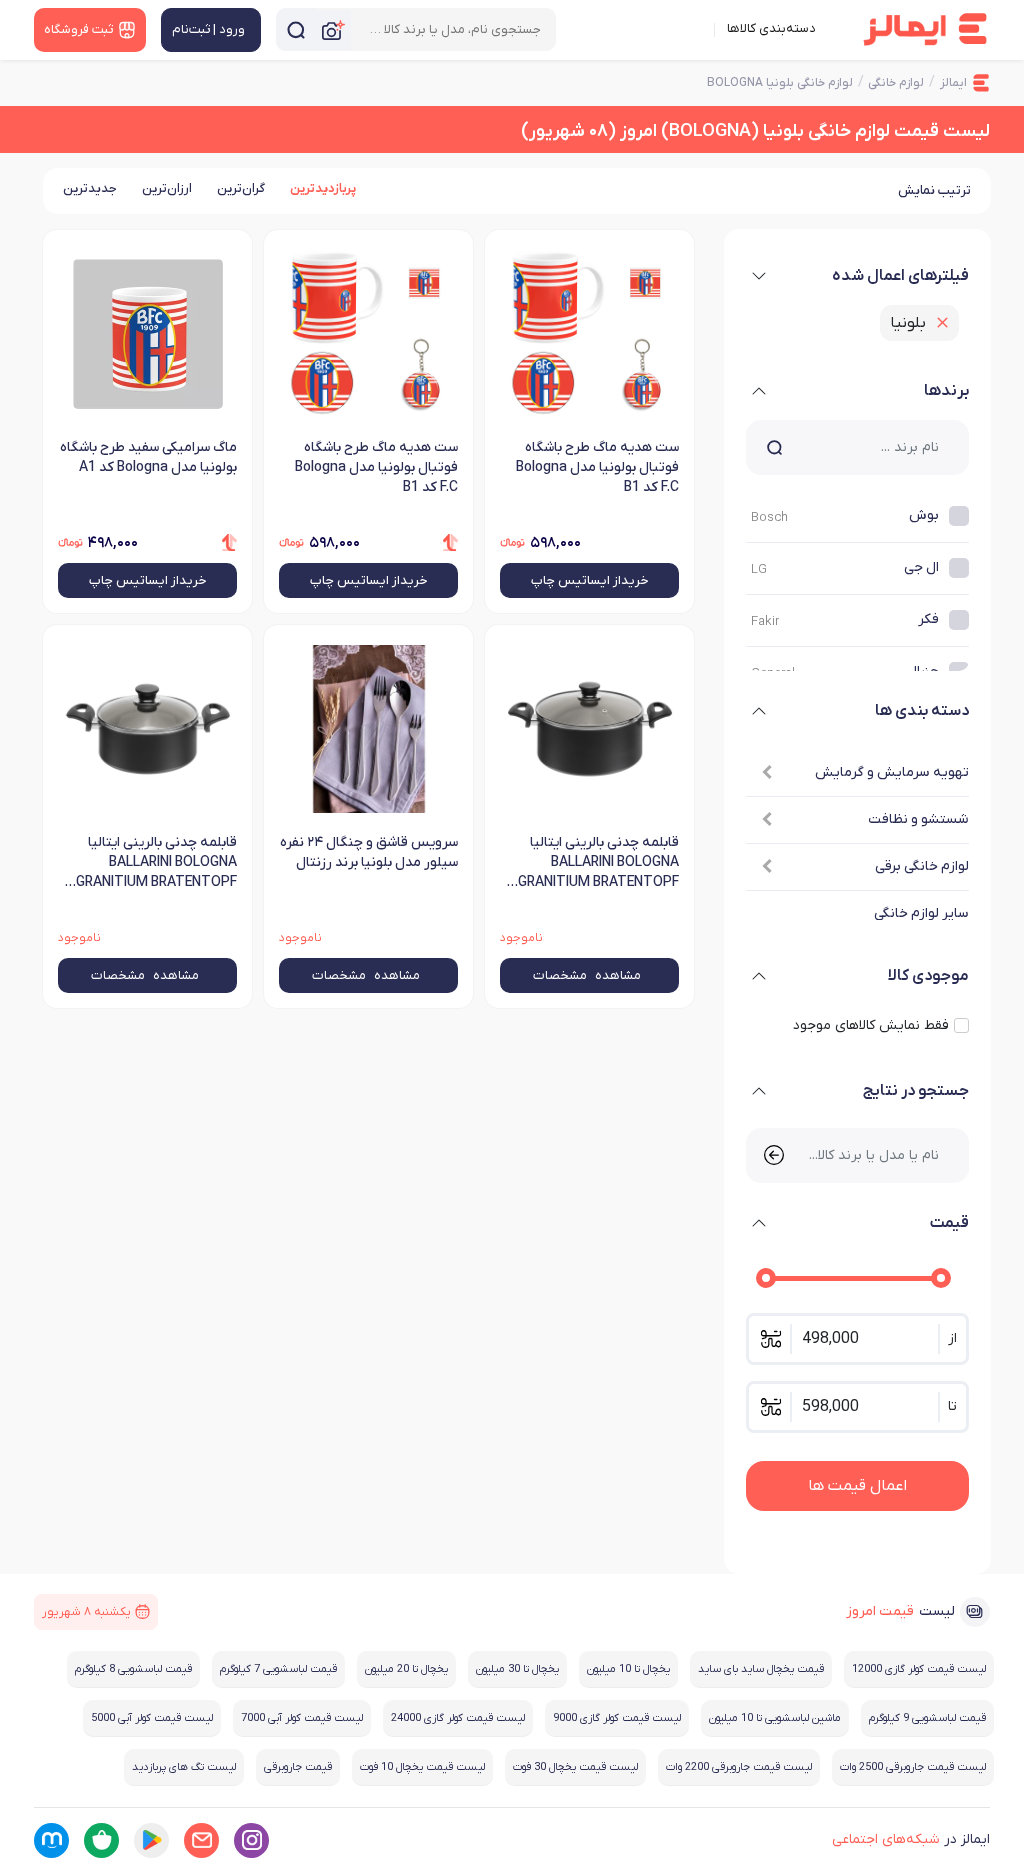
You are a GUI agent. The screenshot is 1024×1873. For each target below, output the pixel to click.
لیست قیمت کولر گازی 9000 (617, 1718)
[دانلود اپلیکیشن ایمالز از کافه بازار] (101, 1840)
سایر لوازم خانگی (921, 913)
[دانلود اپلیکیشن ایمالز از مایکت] (51, 1840)
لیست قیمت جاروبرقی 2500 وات (913, 1767)
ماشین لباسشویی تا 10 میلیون (775, 1718)
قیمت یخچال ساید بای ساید (761, 1669)
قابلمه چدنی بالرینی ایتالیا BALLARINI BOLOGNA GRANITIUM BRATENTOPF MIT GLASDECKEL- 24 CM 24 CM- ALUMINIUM (591, 864)
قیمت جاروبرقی (298, 1767)
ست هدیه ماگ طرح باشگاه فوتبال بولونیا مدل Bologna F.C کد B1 (597, 467)
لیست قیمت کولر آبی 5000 (152, 1718)
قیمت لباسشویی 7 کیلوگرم (278, 1669)
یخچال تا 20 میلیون (406, 1669)
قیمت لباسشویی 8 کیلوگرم (133, 1669)
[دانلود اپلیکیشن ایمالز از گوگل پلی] (151, 1840)
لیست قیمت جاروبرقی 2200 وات (739, 1767)
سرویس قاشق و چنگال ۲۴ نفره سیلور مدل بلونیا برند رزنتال (369, 852)
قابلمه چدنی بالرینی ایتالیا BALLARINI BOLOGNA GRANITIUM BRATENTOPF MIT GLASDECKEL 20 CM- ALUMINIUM (156, 864)
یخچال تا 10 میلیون (628, 1669)
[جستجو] (296, 29)
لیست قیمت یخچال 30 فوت (575, 1767)
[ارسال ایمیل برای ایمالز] (201, 1840)
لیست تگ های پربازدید (184, 1767)
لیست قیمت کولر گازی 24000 (458, 1718)
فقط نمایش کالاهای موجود (871, 1025)
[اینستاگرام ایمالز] (251, 1840)
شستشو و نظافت (918, 819)
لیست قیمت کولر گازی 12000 (919, 1669)
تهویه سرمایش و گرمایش (891, 772)
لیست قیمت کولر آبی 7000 (302, 1718)
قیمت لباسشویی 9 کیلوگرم (927, 1718)
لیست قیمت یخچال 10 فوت (422, 1767)
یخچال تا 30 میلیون (517, 1669)
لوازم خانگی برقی (921, 866)
